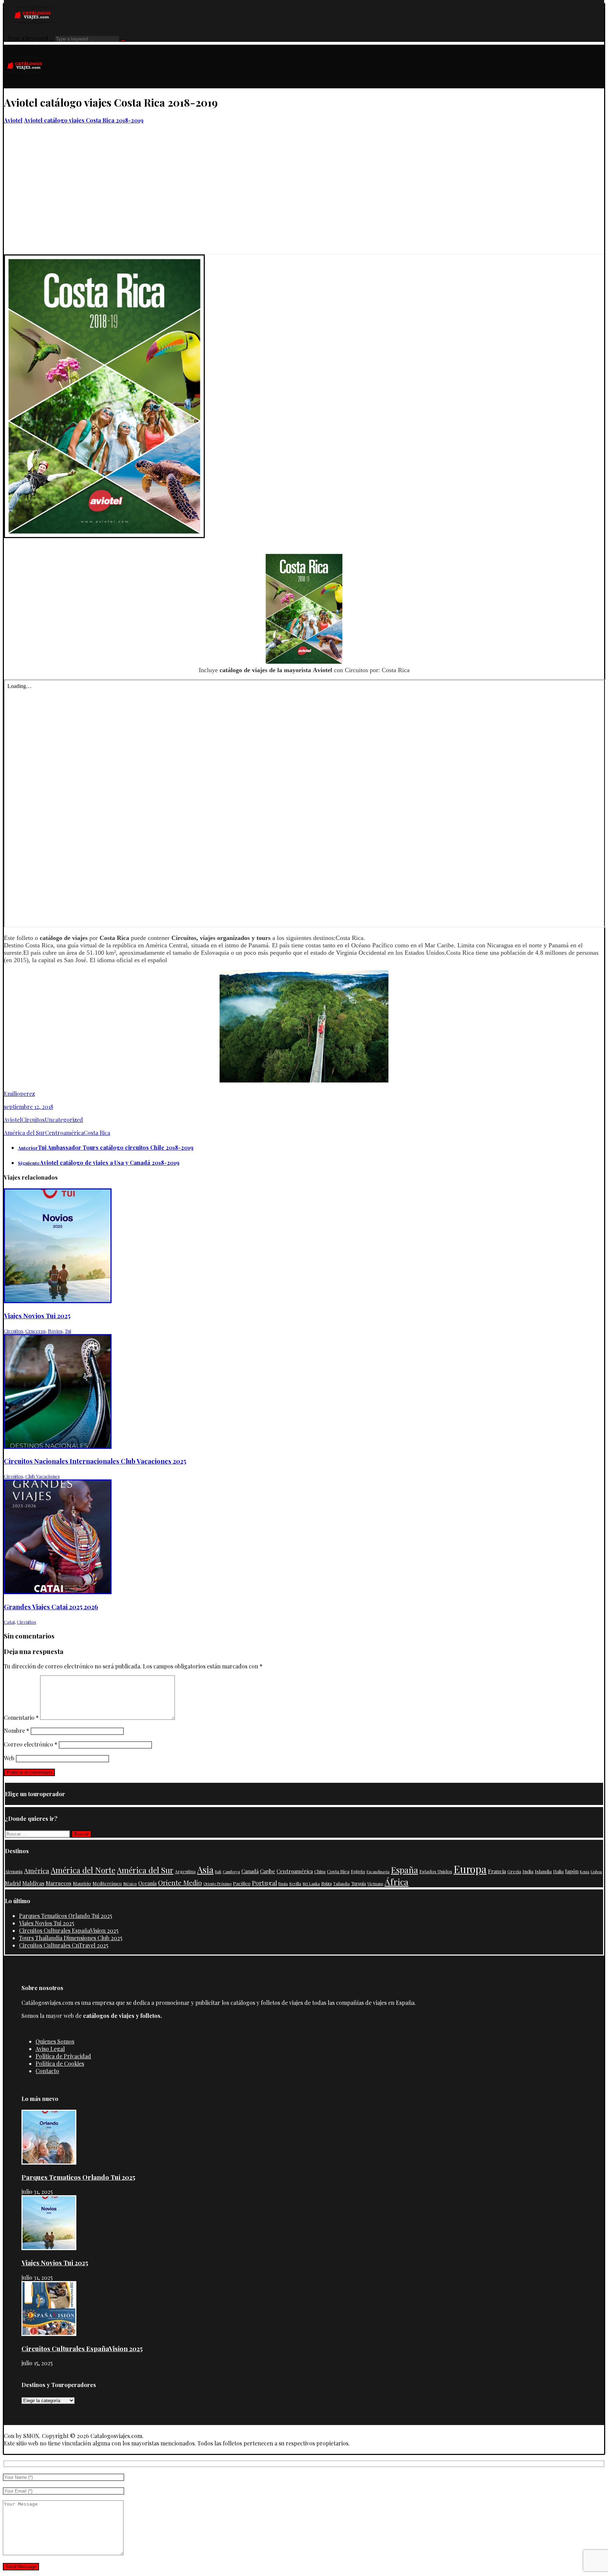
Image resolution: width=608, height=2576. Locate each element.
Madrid (13, 1883)
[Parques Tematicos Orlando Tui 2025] (49, 2162)
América (37, 1871)
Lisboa (596, 1872)
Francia (497, 1871)
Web (9, 1758)
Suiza (327, 1883)
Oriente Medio (180, 1882)
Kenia (585, 1872)
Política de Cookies (60, 2063)
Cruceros (36, 1331)
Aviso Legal (50, 2049)
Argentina (185, 1871)
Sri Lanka (311, 1884)
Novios (55, 1331)
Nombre (17, 1731)
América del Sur (24, 1133)
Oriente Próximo (217, 1884)
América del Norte (83, 1870)
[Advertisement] (304, 201)
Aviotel (13, 1120)
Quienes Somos (55, 2041)
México (130, 1883)
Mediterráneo (107, 1883)
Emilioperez (19, 1094)
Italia (558, 1871)
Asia (205, 1869)
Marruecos (59, 1883)
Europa (470, 1869)
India (528, 1871)
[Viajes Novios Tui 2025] (49, 2248)
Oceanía (147, 1883)
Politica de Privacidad (63, 2056)
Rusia (283, 1884)
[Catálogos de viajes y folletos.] (25, 85)
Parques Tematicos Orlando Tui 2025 (66, 1916)
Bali (218, 1872)
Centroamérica (64, 1133)
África (397, 1882)
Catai (9, 1622)
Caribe (268, 1871)
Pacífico (242, 1883)
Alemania (14, 1871)
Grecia (514, 1871)
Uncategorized (64, 1120)
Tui (68, 1331)
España (404, 1870)
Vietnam (375, 1883)
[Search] (123, 40)
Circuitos (33, 1120)
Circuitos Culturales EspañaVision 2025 (69, 1930)
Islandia (543, 1871)
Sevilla (295, 1884)
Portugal (264, 1883)
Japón (572, 1871)
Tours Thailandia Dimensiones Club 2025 (71, 1938)
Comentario (21, 1718)
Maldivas (33, 1883)
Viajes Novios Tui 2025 (47, 1923)
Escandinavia (378, 1872)
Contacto (47, 2071)
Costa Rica (97, 1133)
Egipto (358, 1871)
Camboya (231, 1871)
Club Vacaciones (43, 1476)
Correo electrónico (31, 1744)
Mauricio (82, 1883)
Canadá (250, 1871)
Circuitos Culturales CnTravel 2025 (64, 1945)
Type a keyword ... (31, 38)
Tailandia (341, 1884)
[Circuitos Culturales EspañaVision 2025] (49, 2334)
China (320, 1871)
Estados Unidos (436, 1871)
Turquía (359, 1883)
